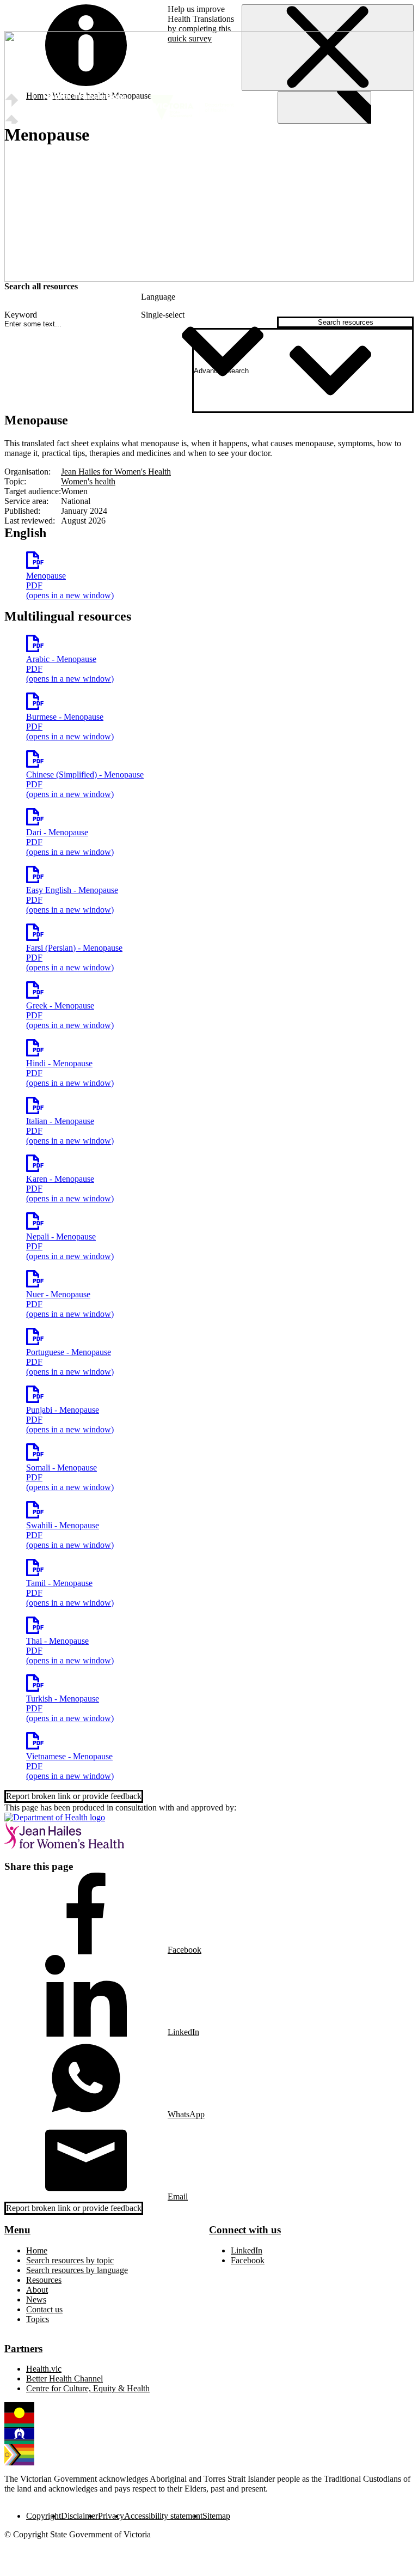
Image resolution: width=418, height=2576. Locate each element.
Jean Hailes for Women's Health (116, 472)
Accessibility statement (163, 2516)
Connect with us (245, 2230)
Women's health (88, 481)
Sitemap (216, 2516)
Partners (23, 2349)
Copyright (44, 2516)
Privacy (111, 2516)
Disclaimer (79, 2516)
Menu (17, 2230)
